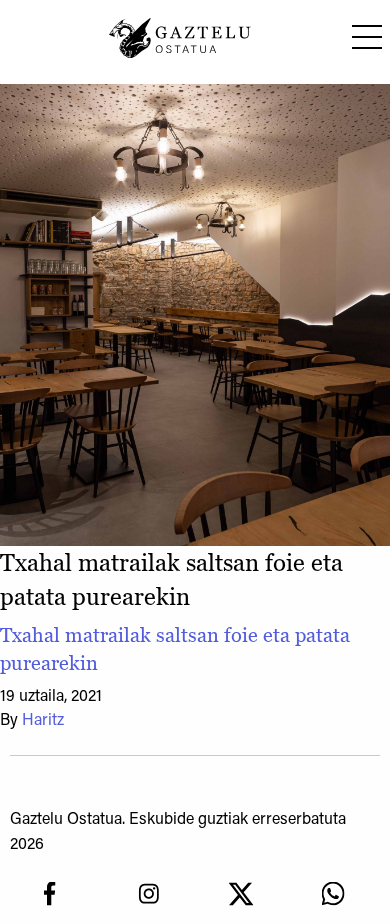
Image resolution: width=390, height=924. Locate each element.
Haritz (43, 721)
